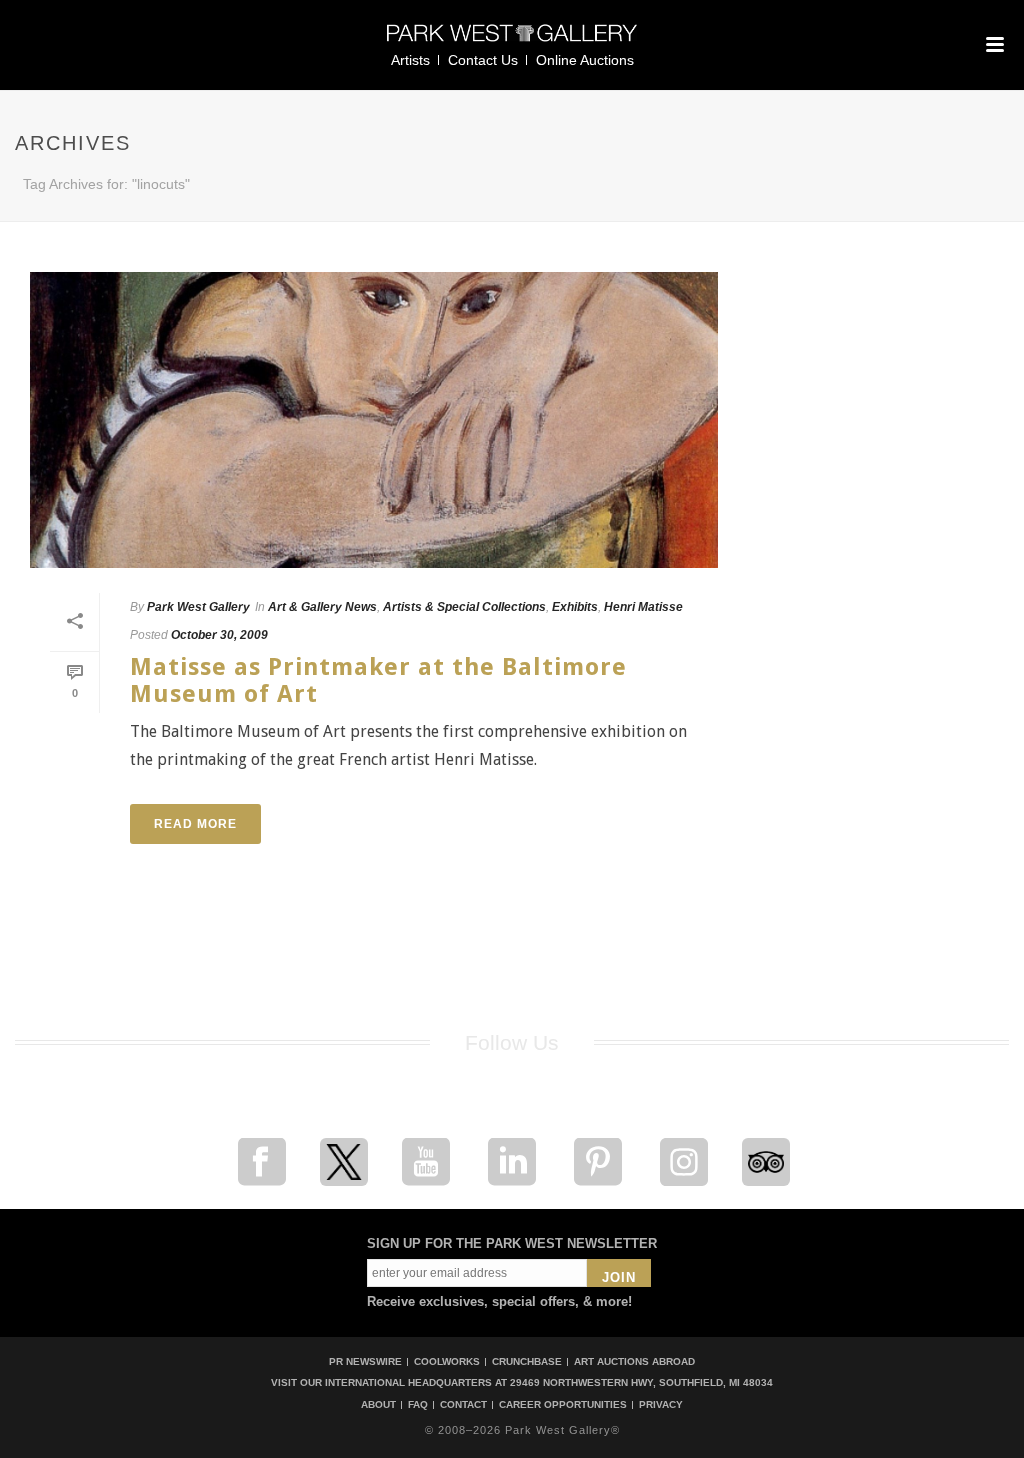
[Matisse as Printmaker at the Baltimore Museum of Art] (374, 420)
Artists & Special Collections (464, 607)
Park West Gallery (198, 607)
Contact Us (483, 60)
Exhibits (575, 607)
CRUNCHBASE (527, 1361)
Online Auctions (585, 60)
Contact (463, 1405)
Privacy (661, 1405)
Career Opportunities (563, 1405)
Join (619, 1277)
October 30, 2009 (219, 635)
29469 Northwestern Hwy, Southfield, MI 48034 (641, 1382)
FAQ (418, 1405)
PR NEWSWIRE (365, 1361)
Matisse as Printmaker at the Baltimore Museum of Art (378, 680)
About (378, 1405)
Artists (410, 60)
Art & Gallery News (322, 607)
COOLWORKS (447, 1361)
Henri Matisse (643, 607)
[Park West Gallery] (512, 41)
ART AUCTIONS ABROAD (634, 1361)
